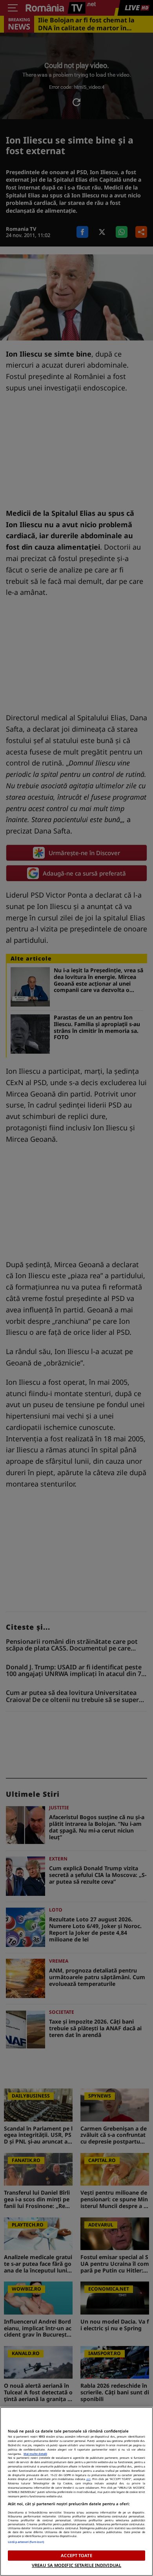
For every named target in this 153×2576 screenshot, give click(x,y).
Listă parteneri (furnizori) (26, 2542)
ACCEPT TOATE (76, 2555)
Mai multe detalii (35, 2454)
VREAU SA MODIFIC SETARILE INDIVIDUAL (76, 2565)
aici (88, 2479)
